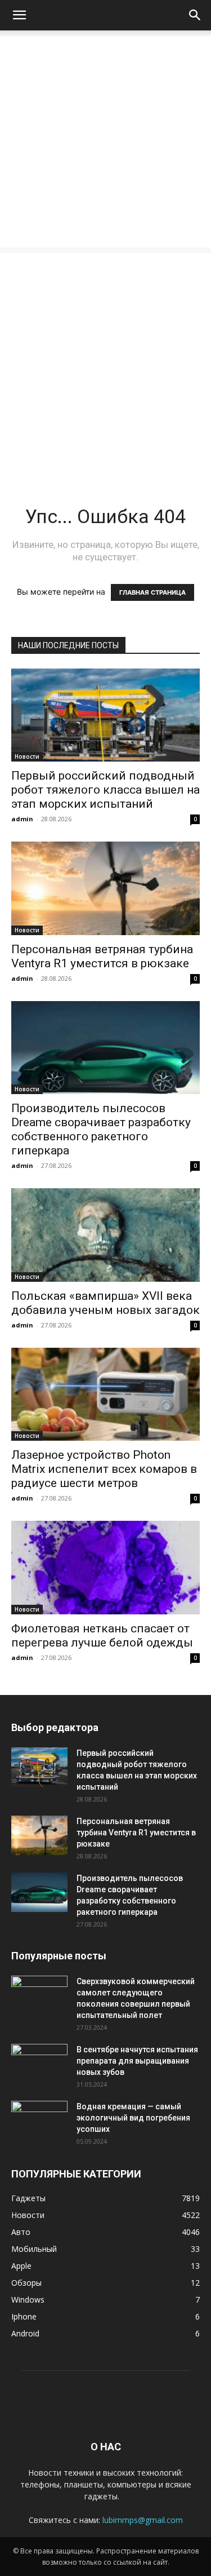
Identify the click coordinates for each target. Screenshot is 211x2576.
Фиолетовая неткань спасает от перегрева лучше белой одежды (102, 1636)
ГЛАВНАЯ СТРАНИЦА (152, 592)
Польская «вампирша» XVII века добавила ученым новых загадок (105, 1303)
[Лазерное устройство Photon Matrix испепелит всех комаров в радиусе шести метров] (105, 1394)
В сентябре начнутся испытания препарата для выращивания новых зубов (137, 2061)
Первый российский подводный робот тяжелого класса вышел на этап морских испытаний (105, 790)
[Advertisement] (105, 142)
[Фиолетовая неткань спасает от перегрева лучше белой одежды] (105, 1567)
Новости (27, 756)
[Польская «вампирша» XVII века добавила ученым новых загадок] (105, 1235)
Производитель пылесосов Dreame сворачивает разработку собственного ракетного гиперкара (101, 1129)
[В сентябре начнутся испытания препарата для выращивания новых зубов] (39, 2064)
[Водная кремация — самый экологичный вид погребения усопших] (39, 2121)
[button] (19, 15)
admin (22, 819)
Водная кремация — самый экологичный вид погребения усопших (133, 2118)
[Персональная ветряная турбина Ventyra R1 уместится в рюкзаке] (105, 888)
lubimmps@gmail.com (143, 2520)
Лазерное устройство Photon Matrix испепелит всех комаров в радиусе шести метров (104, 1469)
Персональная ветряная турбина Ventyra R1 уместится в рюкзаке (102, 956)
